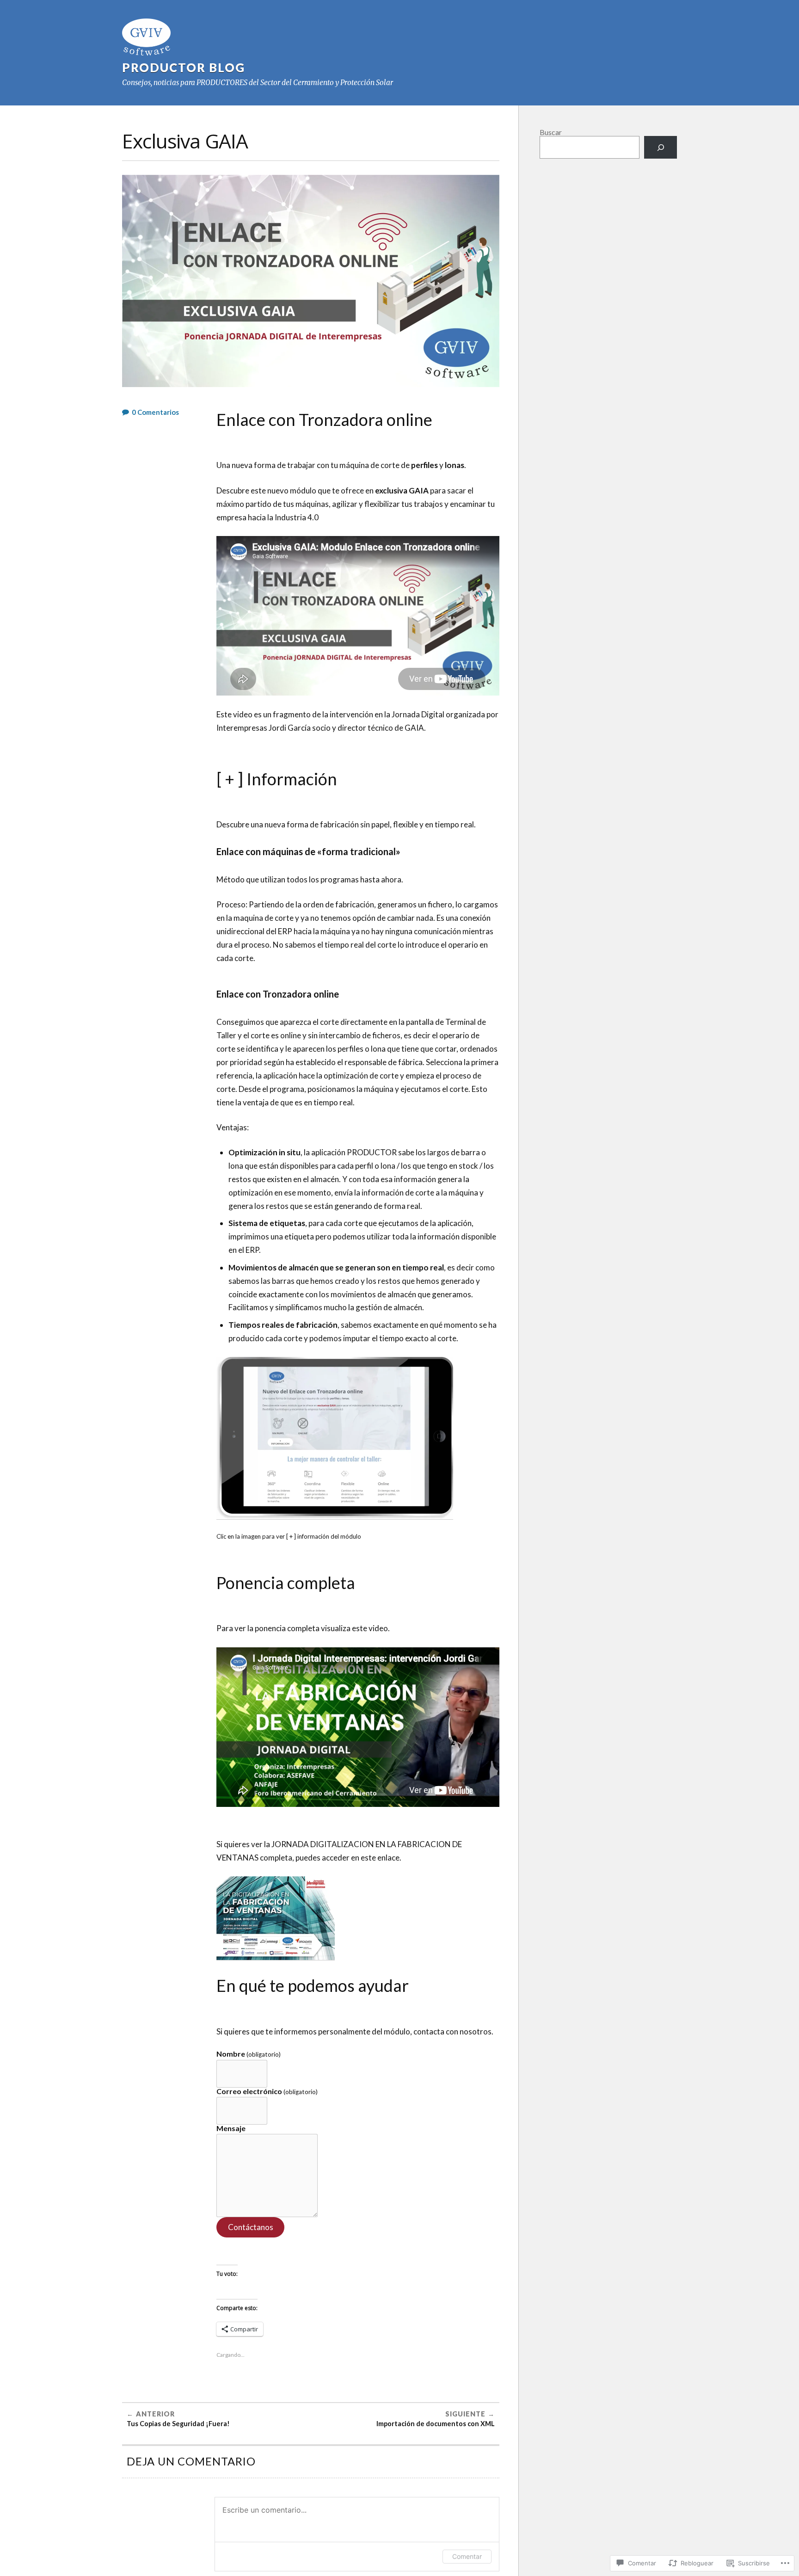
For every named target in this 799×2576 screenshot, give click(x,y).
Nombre (249, 2054)
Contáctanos (251, 2227)
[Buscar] (661, 147)
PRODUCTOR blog (184, 68)
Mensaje (231, 2128)
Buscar (551, 132)
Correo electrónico (267, 2092)
